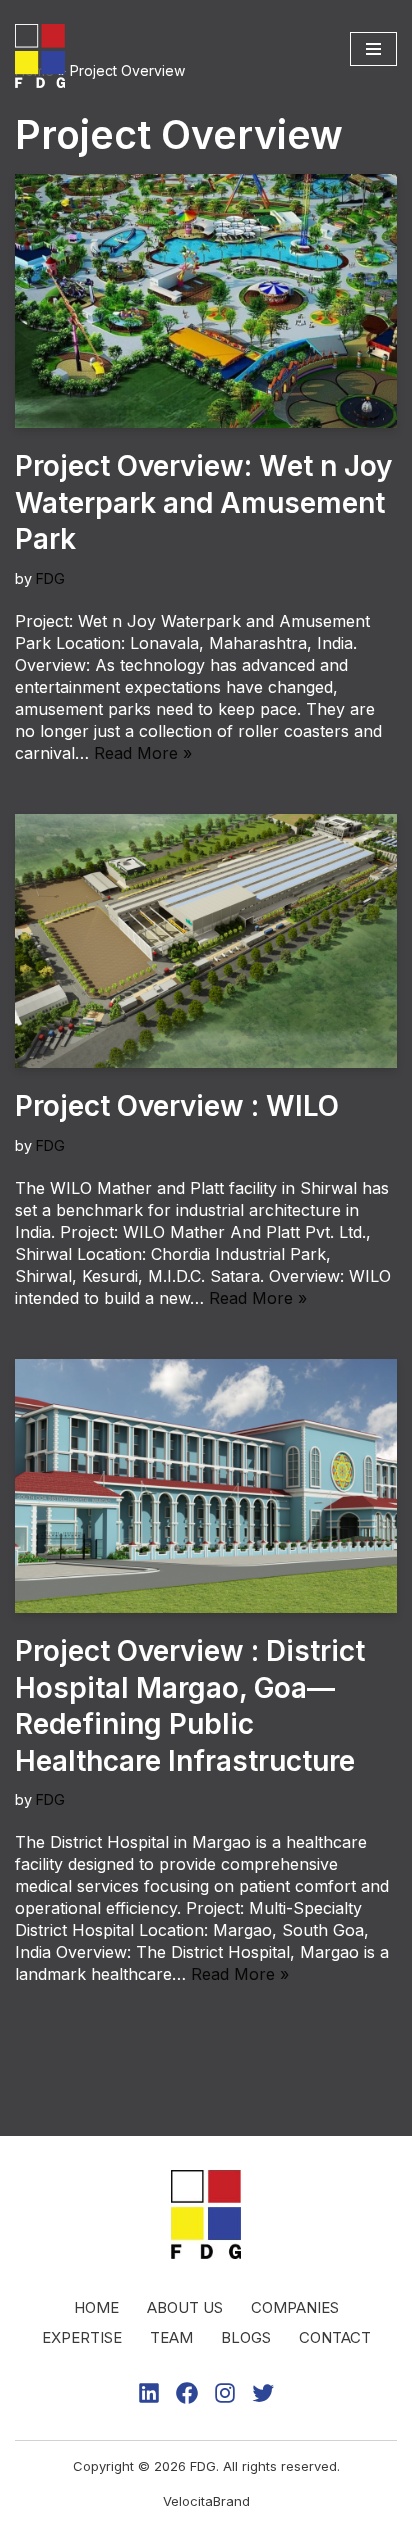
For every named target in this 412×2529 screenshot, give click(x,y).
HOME (96, 2307)
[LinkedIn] (149, 2393)
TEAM (171, 2337)
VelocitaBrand (206, 2501)
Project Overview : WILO (177, 1106)
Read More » (143, 753)
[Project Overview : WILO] (206, 941)
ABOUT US (185, 2307)
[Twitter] (263, 2393)
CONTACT (335, 2337)
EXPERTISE (82, 2337)
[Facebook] (187, 2393)
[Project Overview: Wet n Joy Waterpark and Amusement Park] (206, 301)
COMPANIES (295, 2307)
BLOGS (246, 2337)
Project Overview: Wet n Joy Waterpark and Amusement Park (203, 502)
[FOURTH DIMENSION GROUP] (45, 56)
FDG (50, 578)
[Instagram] (225, 2393)
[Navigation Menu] (373, 49)
